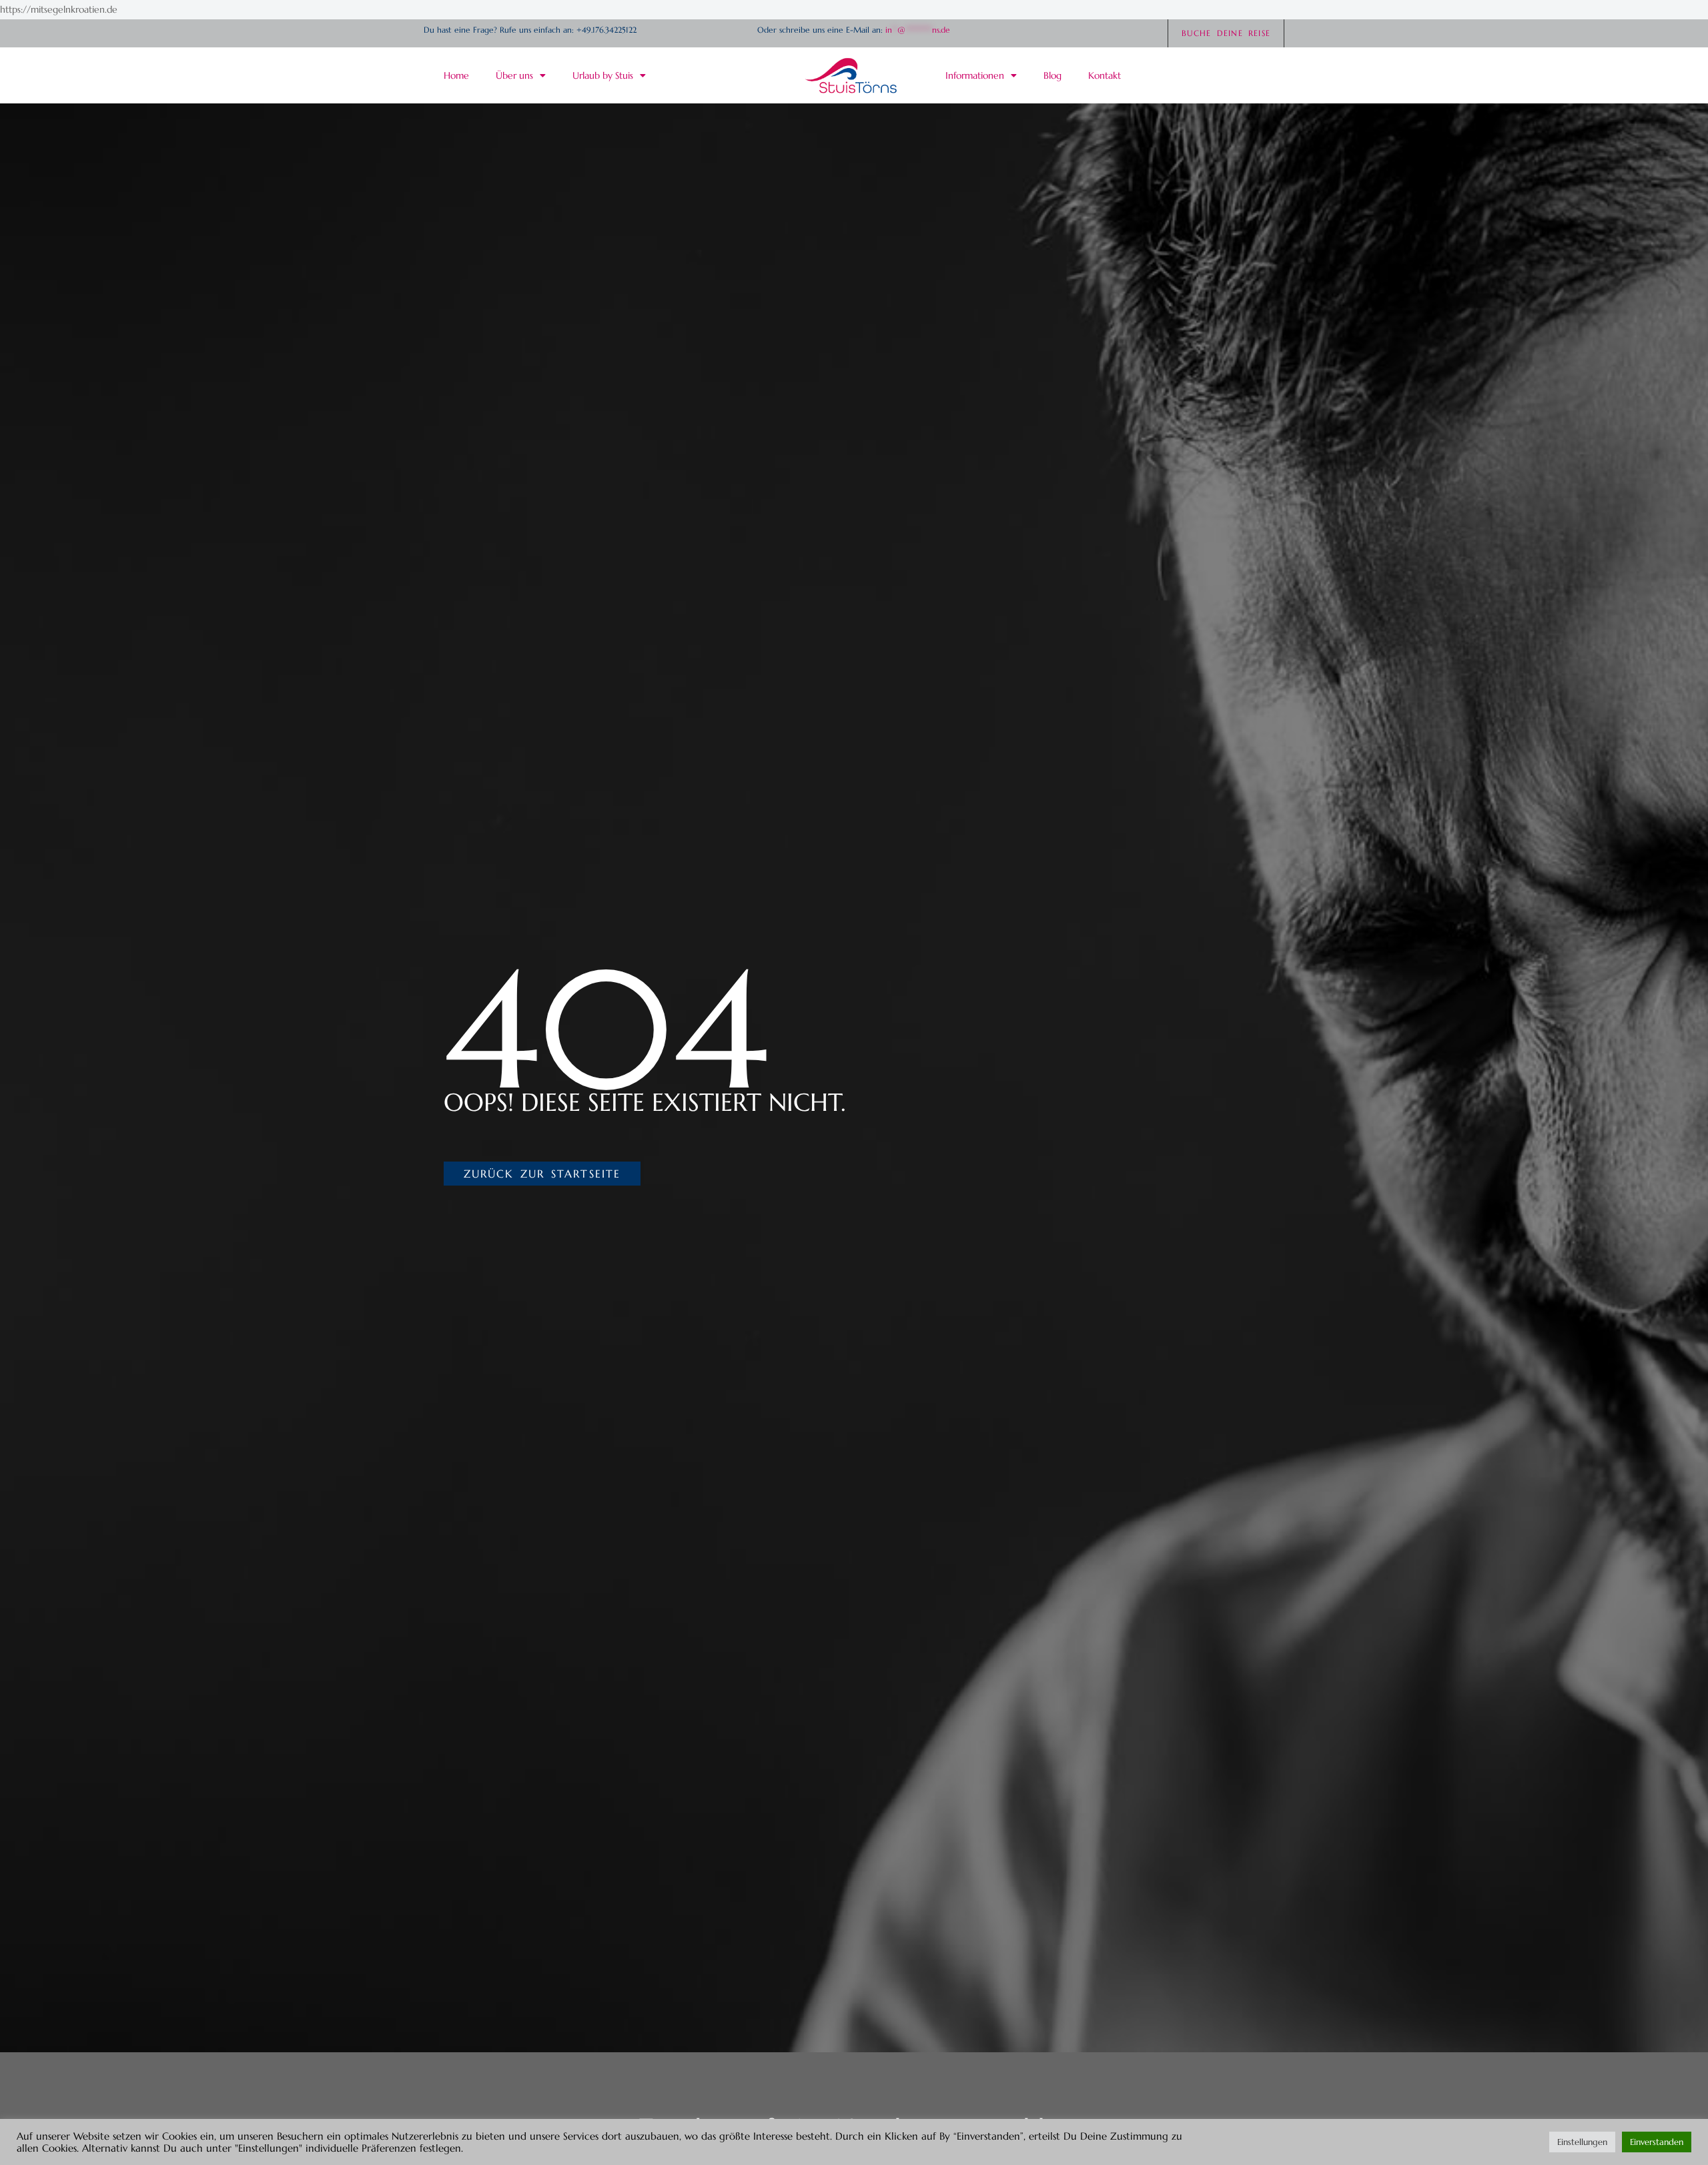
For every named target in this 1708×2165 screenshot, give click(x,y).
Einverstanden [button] (1657, 2142)
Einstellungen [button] (1582, 2142)
